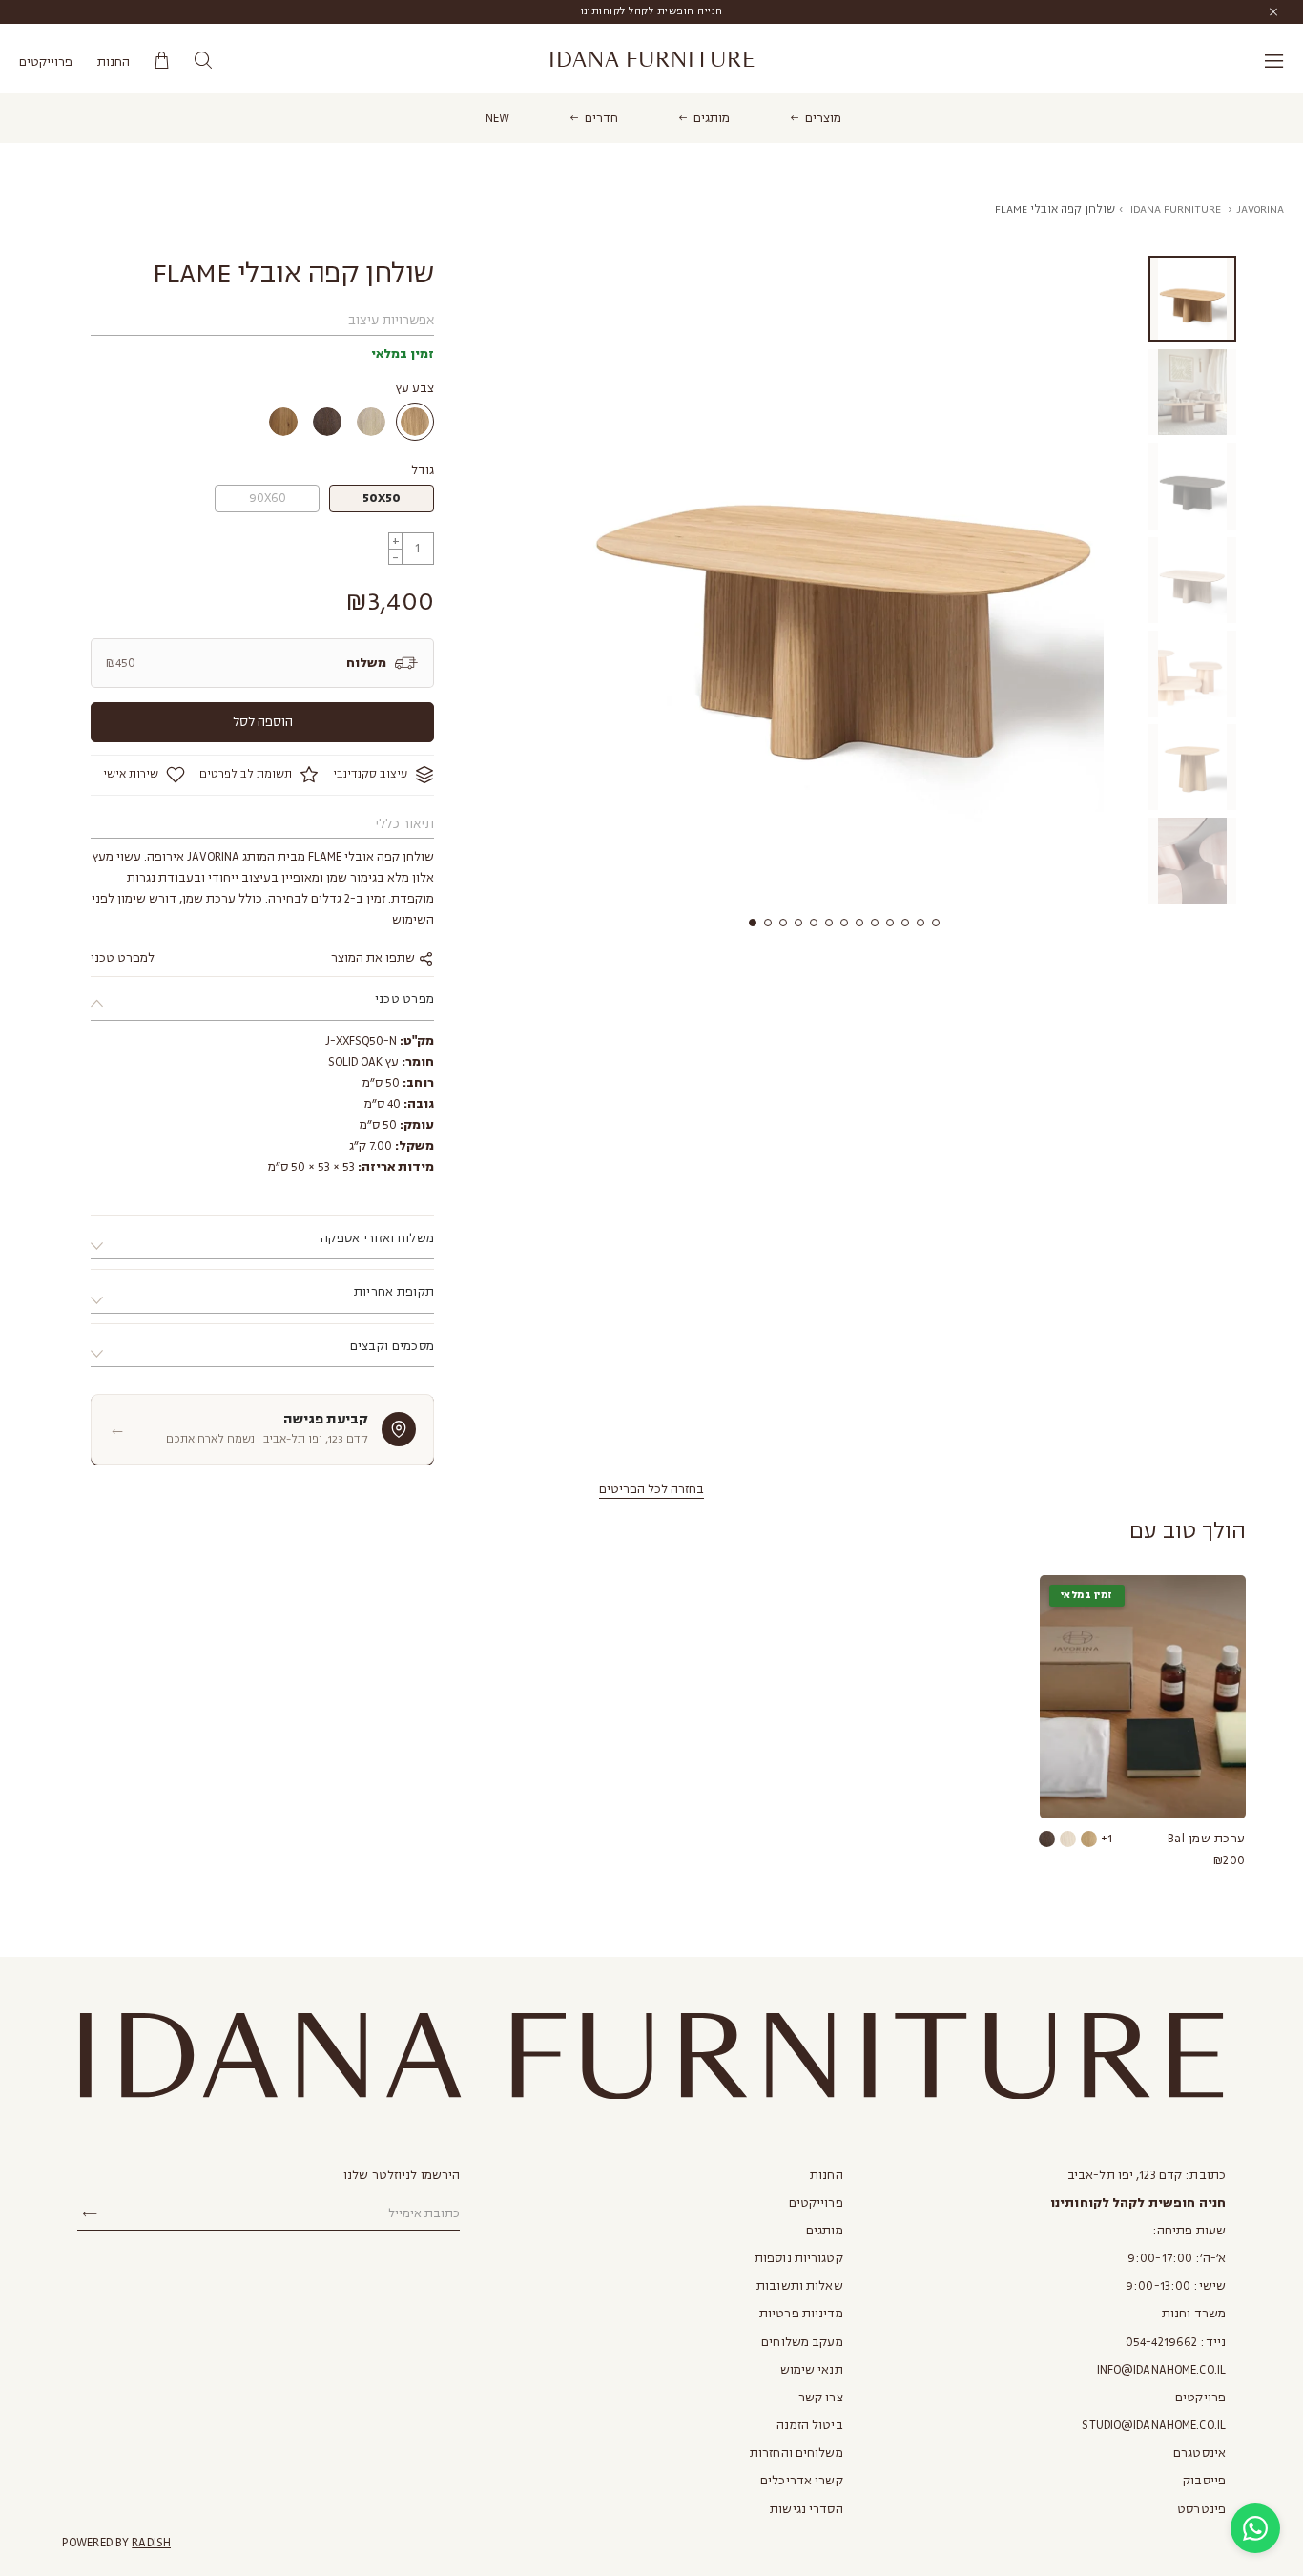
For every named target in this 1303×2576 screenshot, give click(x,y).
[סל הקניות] (162, 61)
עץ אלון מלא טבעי (415, 422)
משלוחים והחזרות (796, 2453)
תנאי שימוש (812, 2370)
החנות (114, 62)
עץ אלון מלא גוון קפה (327, 422)
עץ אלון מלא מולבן (371, 422)
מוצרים (823, 118)
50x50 (382, 498)
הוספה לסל (263, 722)
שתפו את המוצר (374, 958)
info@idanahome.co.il (1161, 2370)
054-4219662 (1161, 2342)
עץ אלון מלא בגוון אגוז (283, 422)
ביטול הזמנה (809, 2425)
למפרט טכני (123, 958)
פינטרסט (1201, 2509)
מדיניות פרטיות (801, 2314)
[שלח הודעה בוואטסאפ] (1255, 2528)
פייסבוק (1204, 2481)
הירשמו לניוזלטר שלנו (402, 2175)
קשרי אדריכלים (802, 2481)
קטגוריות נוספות (799, 2258)
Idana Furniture (652, 60)
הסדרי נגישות (806, 2509)
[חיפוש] (203, 61)
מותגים (712, 118)
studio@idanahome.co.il (1154, 2425)
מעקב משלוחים (802, 2342)
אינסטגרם (1200, 2453)
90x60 (268, 498)
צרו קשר (821, 2398)
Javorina (1260, 209)
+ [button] (396, 540)
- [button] (395, 557)
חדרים (601, 118)
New (497, 118)
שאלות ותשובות (800, 2286)
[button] (753, 923)
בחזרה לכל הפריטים (651, 1489)
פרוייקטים (46, 62)
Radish (151, 2543)
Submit (90, 2214)
